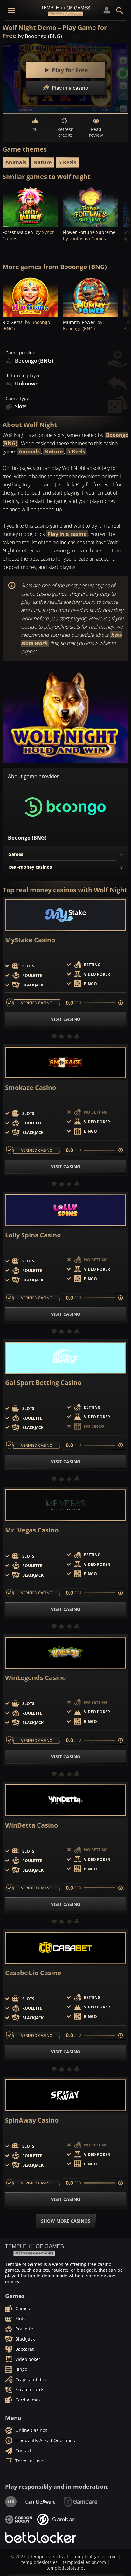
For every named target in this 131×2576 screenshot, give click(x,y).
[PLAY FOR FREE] (30, 206)
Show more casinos (66, 2221)
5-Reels (67, 162)
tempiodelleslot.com (84, 2562)
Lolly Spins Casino (33, 1235)
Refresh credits (65, 132)
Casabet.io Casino (33, 1973)
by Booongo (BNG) (40, 36)
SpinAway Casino (32, 2120)
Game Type (17, 399)
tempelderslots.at (50, 2556)
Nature (42, 162)
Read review (96, 132)
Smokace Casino (31, 1088)
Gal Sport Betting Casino (43, 1383)
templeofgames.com (95, 2556)
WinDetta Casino (31, 1825)
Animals (16, 162)
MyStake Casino (30, 940)
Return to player (23, 376)
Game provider (21, 353)
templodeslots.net (66, 2568)
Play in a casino (67, 534)
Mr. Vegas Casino (32, 1530)
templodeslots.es (39, 2562)
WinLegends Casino (35, 1678)
